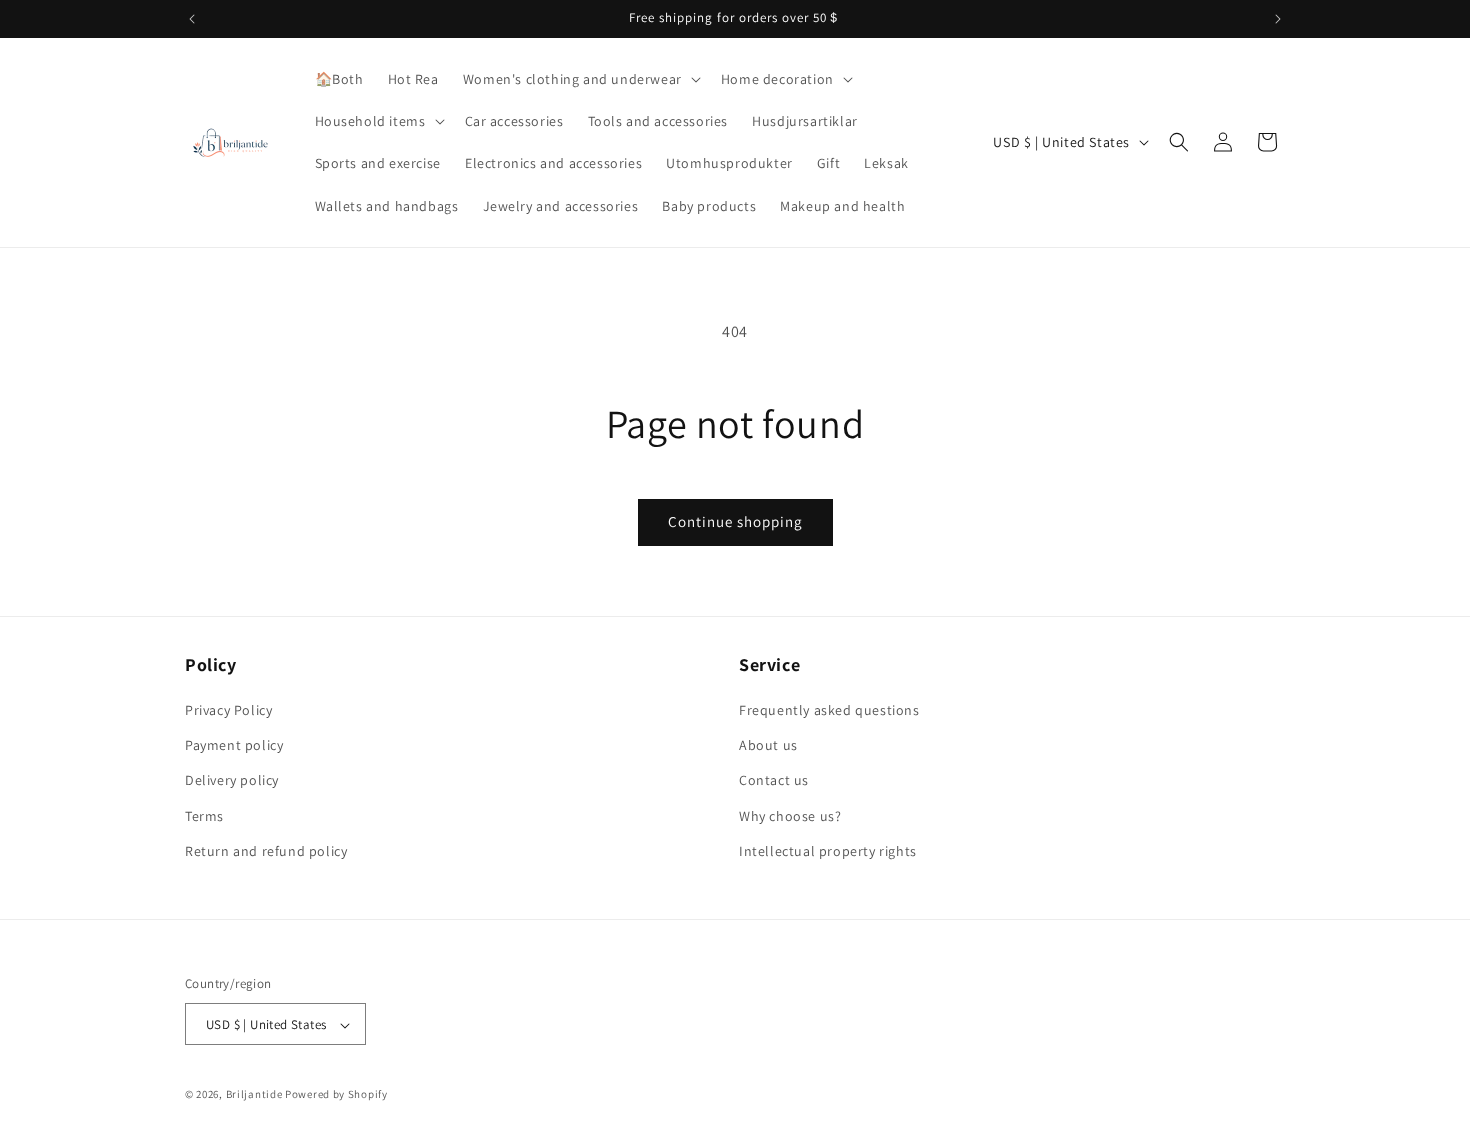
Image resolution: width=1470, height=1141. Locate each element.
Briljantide (254, 1095)
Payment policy (234, 745)
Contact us (774, 781)
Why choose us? (790, 816)
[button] (580, 79)
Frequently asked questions (829, 710)
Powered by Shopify (336, 1095)
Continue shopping (735, 521)
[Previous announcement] (192, 19)
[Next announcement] (1278, 19)
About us (768, 745)
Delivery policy (232, 781)
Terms (204, 816)
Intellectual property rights (828, 851)
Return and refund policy (266, 851)
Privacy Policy (228, 710)
